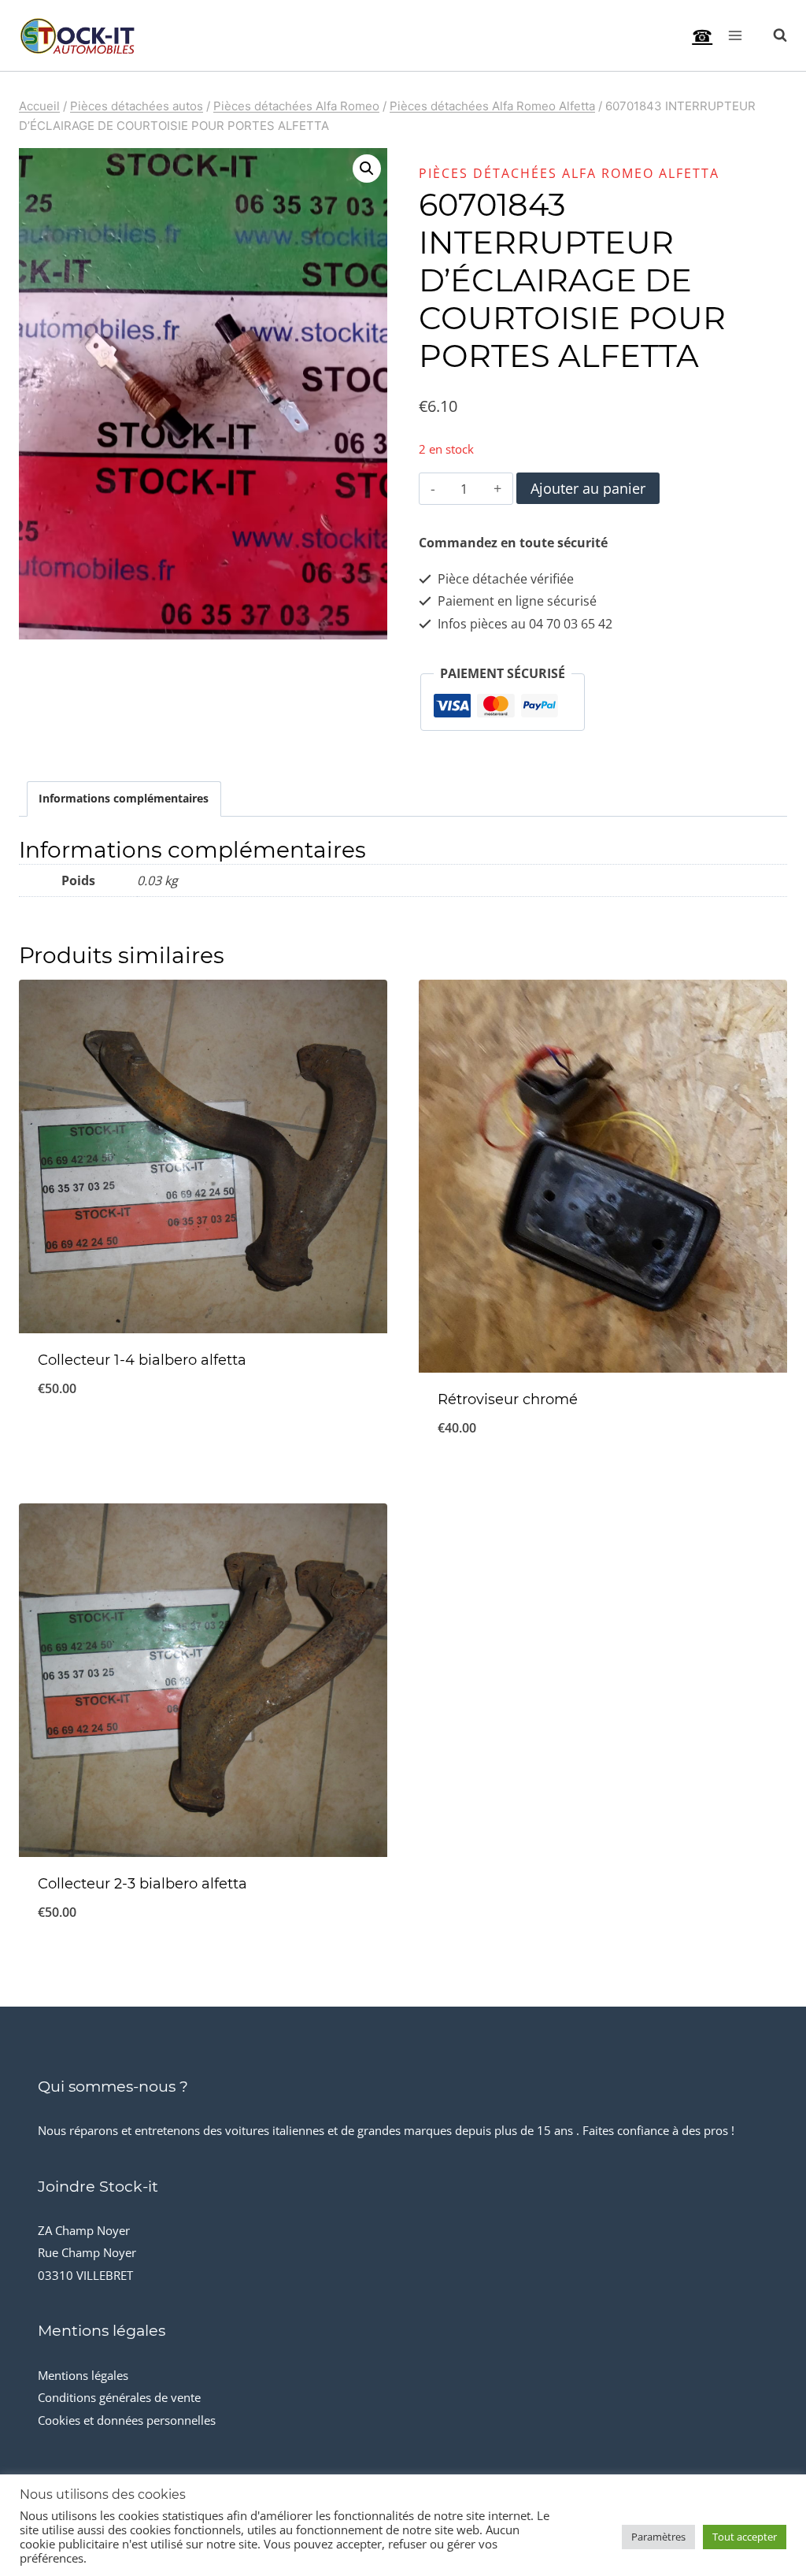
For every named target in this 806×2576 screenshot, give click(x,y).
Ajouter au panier (588, 488)
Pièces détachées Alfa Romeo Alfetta (569, 173)
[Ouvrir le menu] (735, 35)
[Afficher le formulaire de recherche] (772, 35)
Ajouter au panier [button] (203, 1440)
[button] (367, 169)
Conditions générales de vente (119, 2397)
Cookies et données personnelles (127, 2420)
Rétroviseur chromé (508, 1399)
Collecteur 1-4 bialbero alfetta (142, 1360)
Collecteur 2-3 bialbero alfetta (142, 1884)
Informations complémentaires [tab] (124, 798)
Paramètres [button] (658, 2537)
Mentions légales (83, 2375)
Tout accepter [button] (745, 2537)
